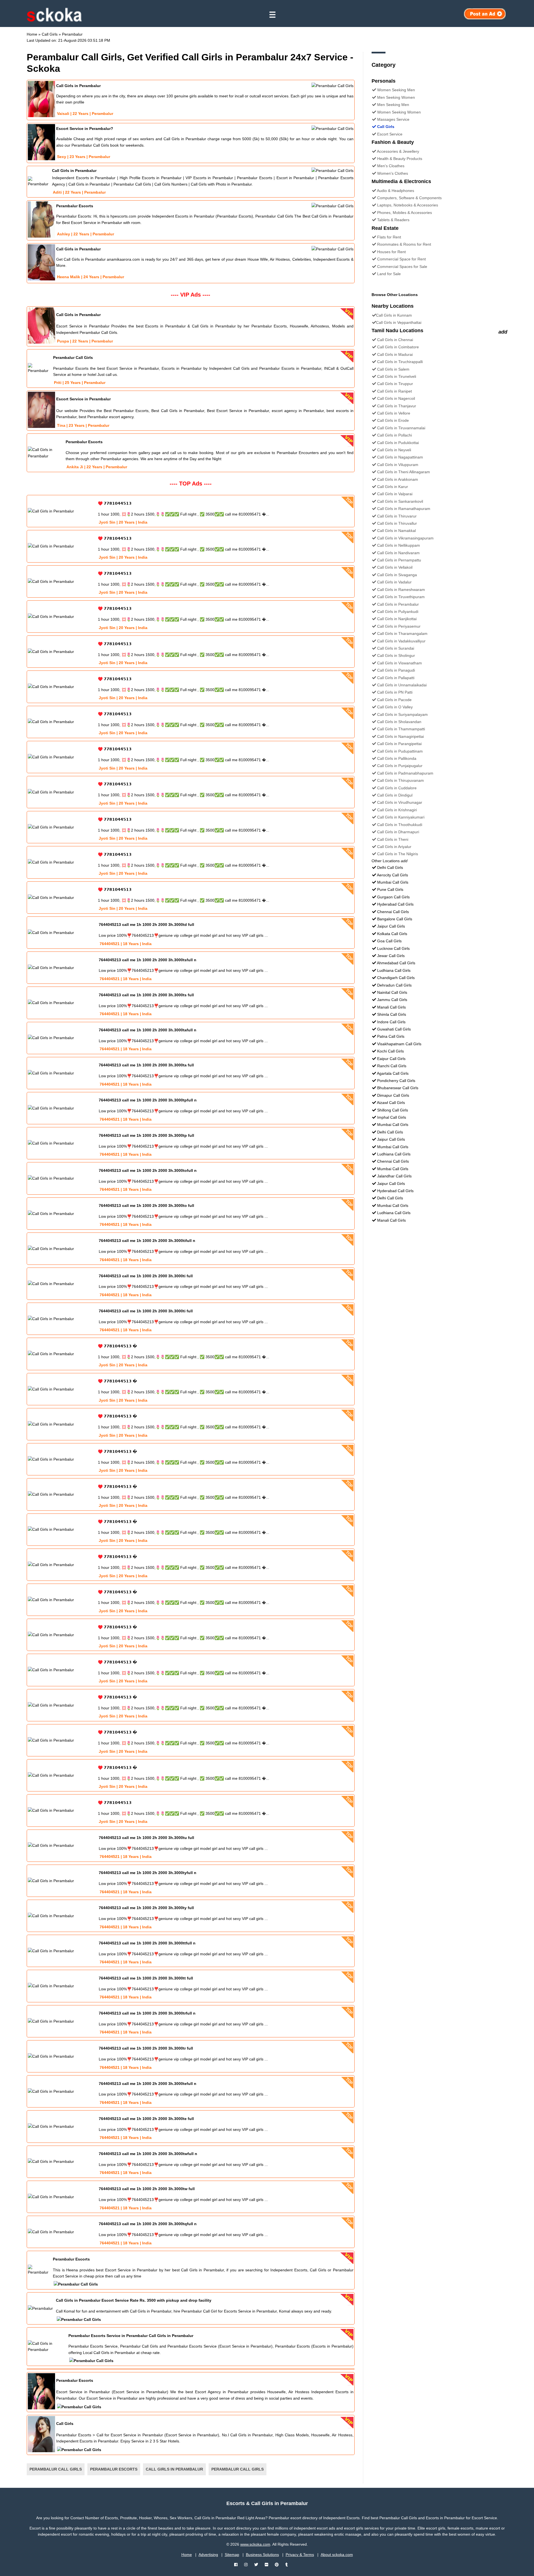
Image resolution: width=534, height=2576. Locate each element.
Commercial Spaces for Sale (402, 267)
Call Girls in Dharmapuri (398, 832)
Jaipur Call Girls (391, 926)
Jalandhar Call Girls (394, 1176)
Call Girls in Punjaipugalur (400, 766)
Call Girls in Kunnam (394, 315)
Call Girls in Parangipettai (399, 744)
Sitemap (232, 2555)
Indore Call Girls (391, 1022)
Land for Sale (389, 274)
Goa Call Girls (389, 941)
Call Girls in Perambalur (398, 604)
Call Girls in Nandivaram (398, 553)
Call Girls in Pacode (394, 700)
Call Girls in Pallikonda (397, 758)
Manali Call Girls (391, 1007)
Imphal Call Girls (392, 1117)
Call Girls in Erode (393, 420)
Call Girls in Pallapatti (396, 678)
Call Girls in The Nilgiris (398, 854)
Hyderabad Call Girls (395, 904)
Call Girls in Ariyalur (394, 847)
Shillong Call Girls (393, 1110)
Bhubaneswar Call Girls (398, 1088)
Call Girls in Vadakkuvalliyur (401, 641)
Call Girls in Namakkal (396, 531)
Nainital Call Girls (392, 992)
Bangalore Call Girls (395, 919)
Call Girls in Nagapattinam (400, 457)
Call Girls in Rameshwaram (401, 590)
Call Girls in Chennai (395, 340)
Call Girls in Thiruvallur (397, 523)
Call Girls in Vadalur (394, 582)
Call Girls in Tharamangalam (402, 633)
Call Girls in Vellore (394, 413)
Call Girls (386, 127)
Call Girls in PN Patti (395, 692)
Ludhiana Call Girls (394, 970)
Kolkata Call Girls (392, 934)
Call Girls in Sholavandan (399, 722)
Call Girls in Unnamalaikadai (402, 685)
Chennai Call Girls (393, 912)
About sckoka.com (337, 2555)
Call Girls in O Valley (395, 707)
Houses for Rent (391, 252)
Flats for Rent (389, 237)
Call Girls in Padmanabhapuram (405, 773)
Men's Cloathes (391, 166)
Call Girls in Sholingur (396, 655)
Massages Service (393, 119)
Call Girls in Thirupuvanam (400, 780)
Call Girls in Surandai (396, 648)
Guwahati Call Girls (394, 1029)
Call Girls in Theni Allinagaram (404, 472)
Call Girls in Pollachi (395, 435)
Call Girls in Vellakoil (395, 567)
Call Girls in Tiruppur (395, 384)
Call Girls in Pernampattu (399, 560)
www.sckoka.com (255, 2544)
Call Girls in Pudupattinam (400, 751)
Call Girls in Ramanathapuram (404, 509)
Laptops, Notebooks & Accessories (408, 205)
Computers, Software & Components (409, 198)
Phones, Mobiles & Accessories (405, 213)
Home (187, 2555)
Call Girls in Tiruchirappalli (400, 362)
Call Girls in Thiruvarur (397, 516)
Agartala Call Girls (393, 1073)
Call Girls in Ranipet (395, 391)
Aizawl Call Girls (391, 1103)
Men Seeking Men (393, 105)
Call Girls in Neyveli (394, 450)
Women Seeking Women (399, 112)
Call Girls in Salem (393, 369)
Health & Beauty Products (400, 159)
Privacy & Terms (300, 2555)
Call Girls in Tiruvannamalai (401, 428)
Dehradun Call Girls (394, 985)
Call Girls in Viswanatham (400, 663)
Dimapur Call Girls (393, 1095)
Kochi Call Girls (390, 1051)
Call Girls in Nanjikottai (397, 619)
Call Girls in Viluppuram (398, 465)
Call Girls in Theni (393, 839)
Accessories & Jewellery (398, 151)
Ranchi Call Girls (392, 1066)
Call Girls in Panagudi (396, 670)
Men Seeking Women (396, 97)
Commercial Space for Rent (401, 259)
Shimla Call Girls (392, 1014)
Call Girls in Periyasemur (399, 626)
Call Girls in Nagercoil (396, 398)
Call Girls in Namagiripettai (400, 736)
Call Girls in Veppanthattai (399, 322)
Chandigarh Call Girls (396, 978)
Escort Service (390, 134)
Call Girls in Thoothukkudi (400, 825)
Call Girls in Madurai (395, 354)
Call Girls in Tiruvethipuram (401, 597)
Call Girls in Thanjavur (397, 406)
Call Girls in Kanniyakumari (401, 817)
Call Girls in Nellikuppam (399, 545)
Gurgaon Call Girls (393, 897)
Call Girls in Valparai (395, 494)
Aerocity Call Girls (392, 875)
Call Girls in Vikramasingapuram (405, 538)
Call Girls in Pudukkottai (398, 443)
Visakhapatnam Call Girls (399, 1044)
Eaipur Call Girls (391, 1059)
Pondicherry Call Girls (396, 1081)
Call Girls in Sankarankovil (400, 501)
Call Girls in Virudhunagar (400, 802)
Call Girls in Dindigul (395, 795)
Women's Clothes (393, 173)
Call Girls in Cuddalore (397, 788)
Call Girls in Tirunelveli (397, 376)
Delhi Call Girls (390, 867)
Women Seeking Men (396, 90)
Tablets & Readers (393, 220)
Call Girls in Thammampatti (401, 729)
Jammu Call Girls (392, 1000)
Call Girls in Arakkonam (398, 479)
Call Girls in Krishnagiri (397, 810)
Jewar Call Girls (391, 956)
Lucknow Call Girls (393, 948)
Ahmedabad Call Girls (396, 963)
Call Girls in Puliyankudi (398, 612)
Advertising (208, 2555)
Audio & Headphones (395, 191)
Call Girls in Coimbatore (398, 347)
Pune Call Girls (390, 889)
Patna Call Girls (391, 1036)
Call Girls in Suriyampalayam (402, 714)
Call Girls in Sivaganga (397, 575)
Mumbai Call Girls (393, 882)
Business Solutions (262, 2555)
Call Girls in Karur (393, 487)
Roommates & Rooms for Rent (404, 244)
